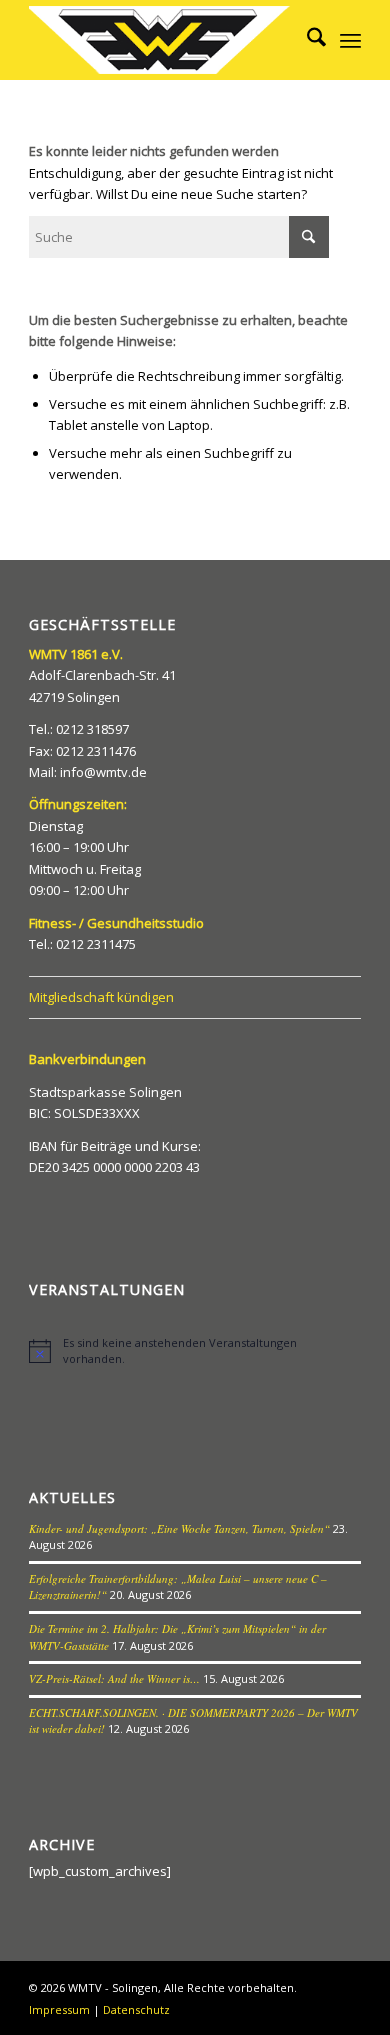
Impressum (59, 2009)
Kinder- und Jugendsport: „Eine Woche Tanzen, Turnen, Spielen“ (179, 1528)
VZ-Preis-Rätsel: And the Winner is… (114, 1678)
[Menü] (350, 40)
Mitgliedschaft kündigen (101, 997)
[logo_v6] (161, 40)
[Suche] (306, 40)
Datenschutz (136, 2009)
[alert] (195, 1350)
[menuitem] (306, 40)
